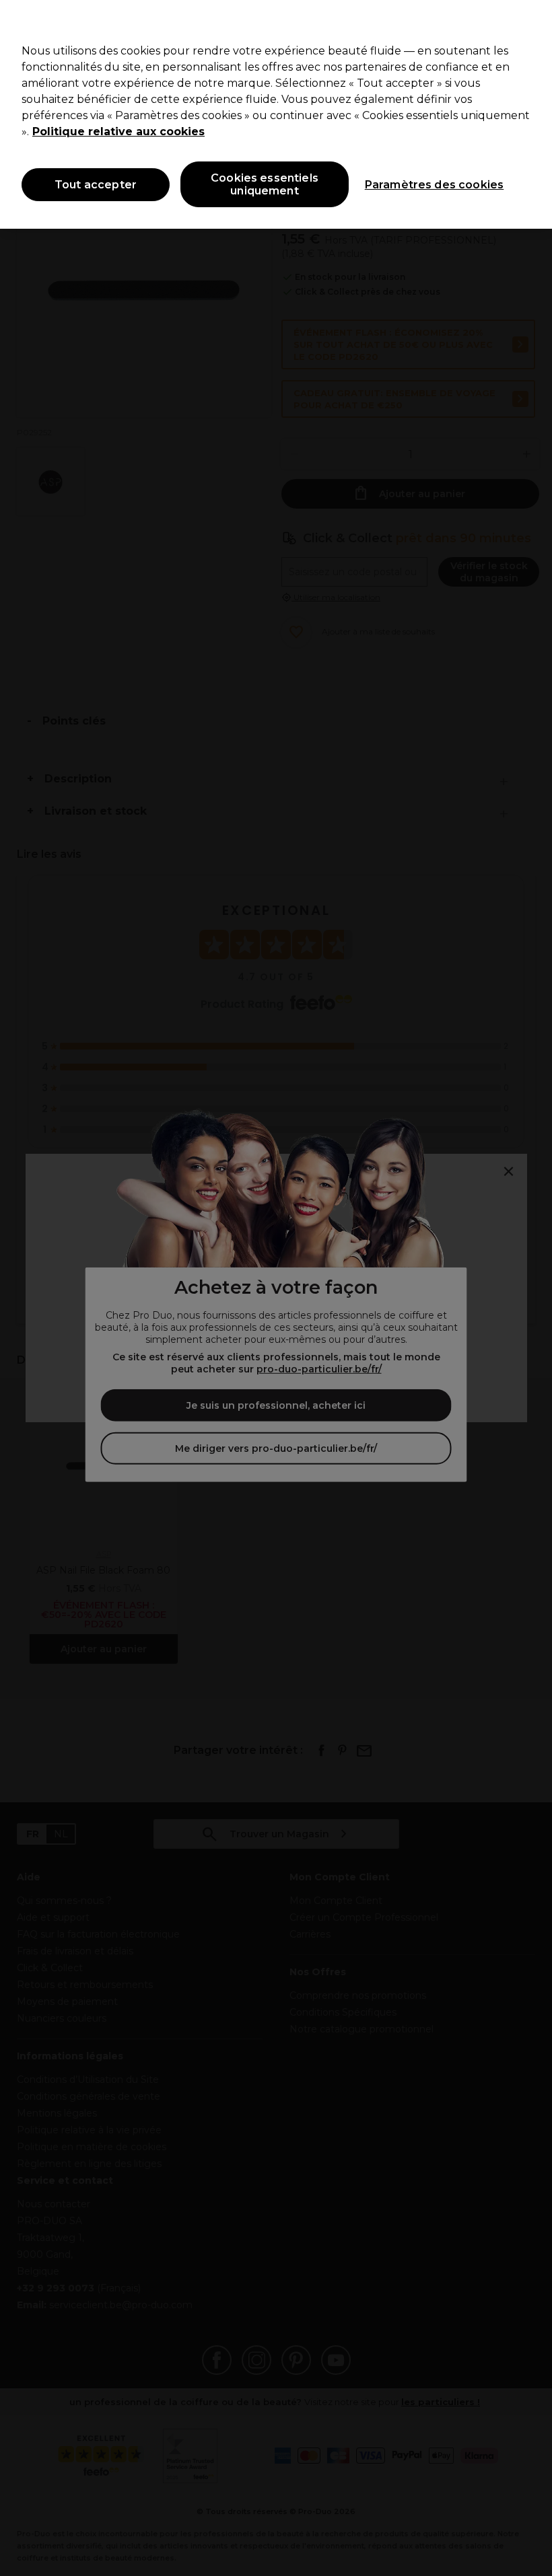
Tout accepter (96, 185)
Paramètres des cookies (435, 185)
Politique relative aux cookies (118, 132)
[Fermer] (530, 22)
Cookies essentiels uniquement (265, 184)
